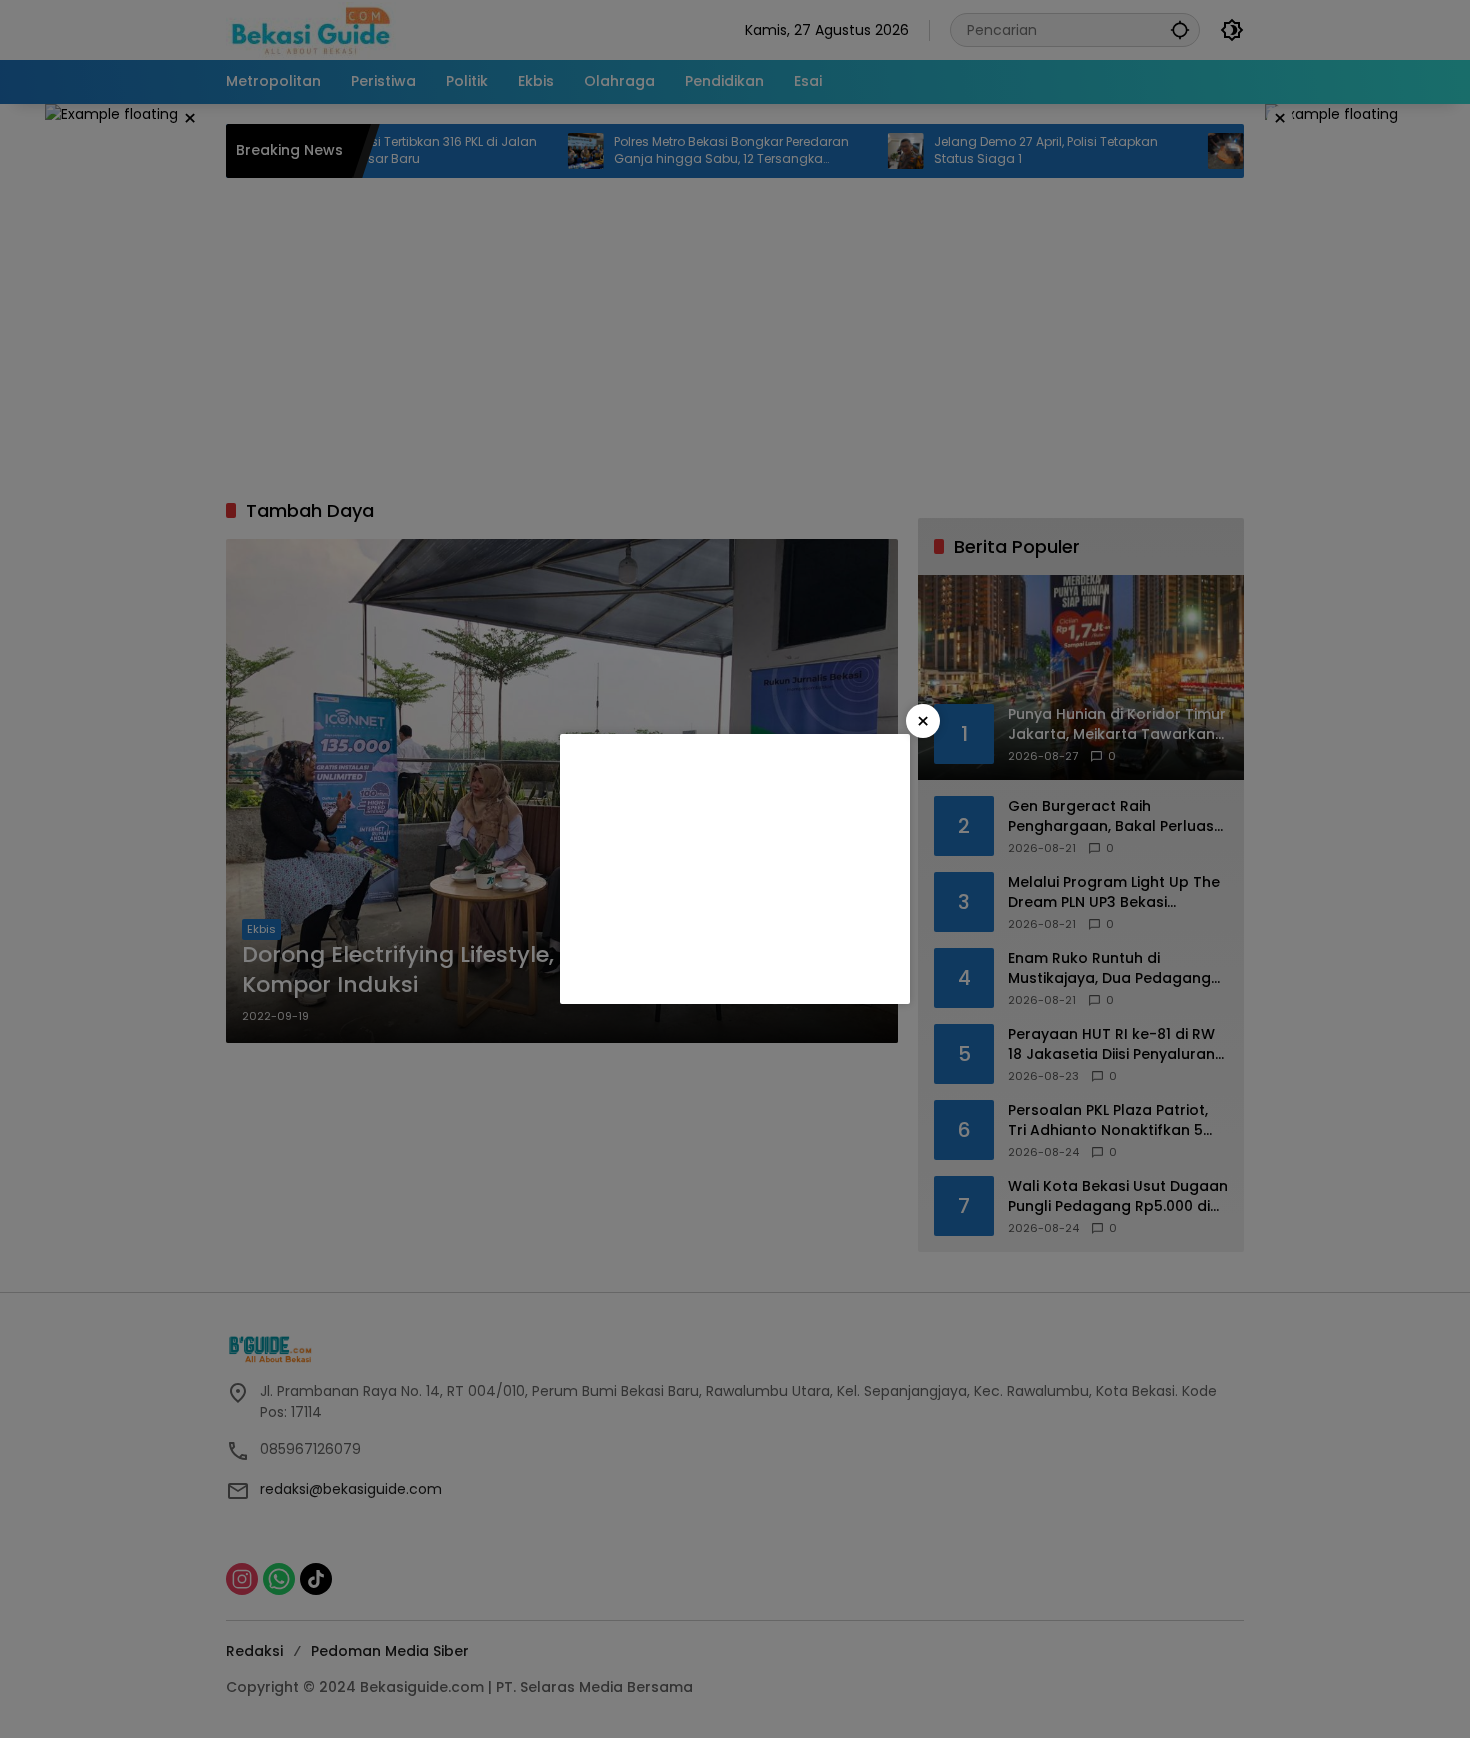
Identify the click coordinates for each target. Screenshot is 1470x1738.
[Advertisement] (735, 869)
